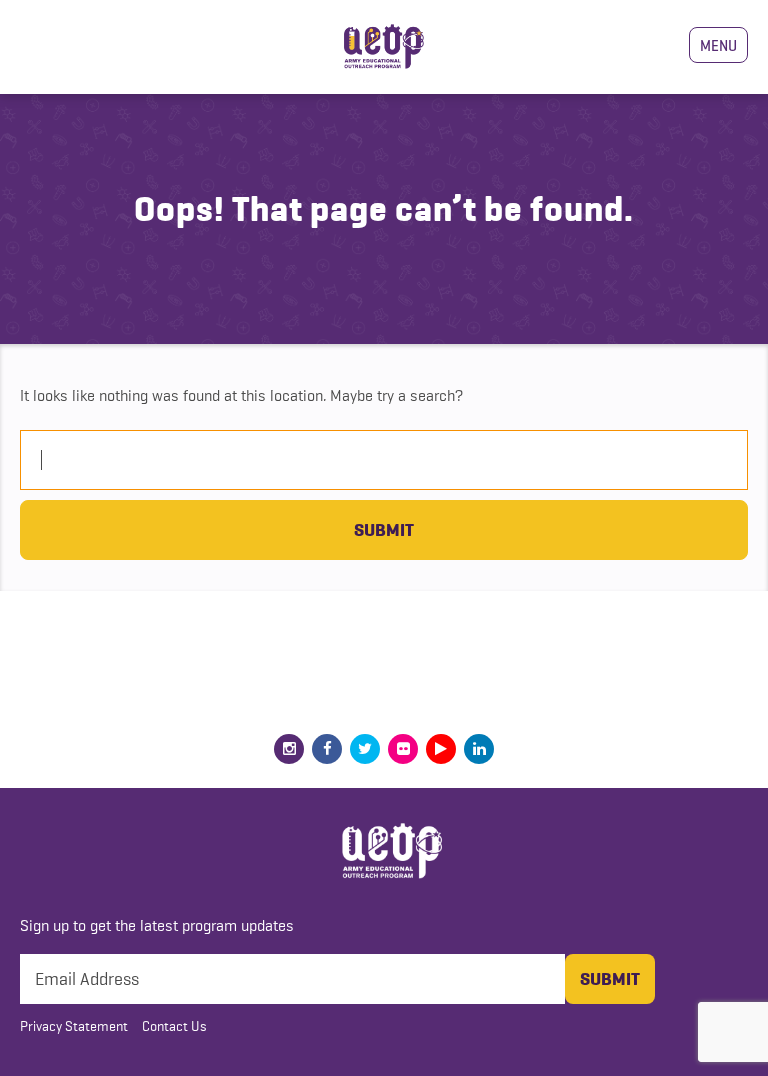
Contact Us (174, 1026)
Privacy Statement (74, 1026)
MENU (718, 45)
